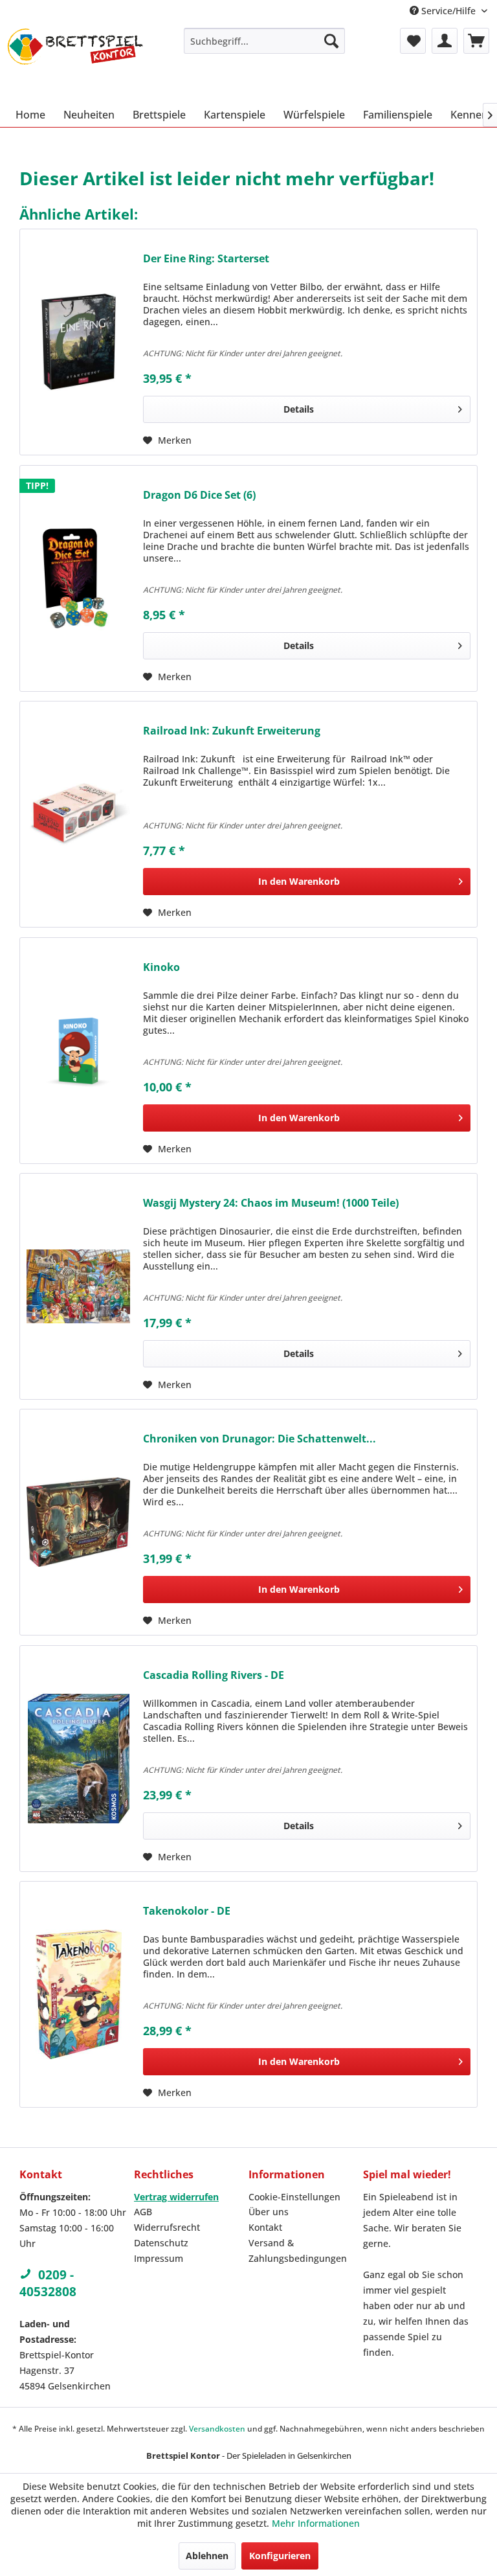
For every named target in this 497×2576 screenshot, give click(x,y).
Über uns (269, 2212)
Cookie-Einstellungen (294, 2197)
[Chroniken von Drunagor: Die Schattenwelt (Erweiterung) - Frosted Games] (78, 1522)
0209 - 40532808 (48, 2283)
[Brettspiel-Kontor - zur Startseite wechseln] (75, 62)
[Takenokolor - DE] (78, 1994)
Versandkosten (217, 2429)
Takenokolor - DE (187, 1911)
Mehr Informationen (316, 2523)
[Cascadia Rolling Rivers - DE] (78, 1759)
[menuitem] (265, 41)
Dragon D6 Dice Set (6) (199, 495)
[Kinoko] (78, 1051)
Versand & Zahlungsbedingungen (298, 2251)
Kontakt (265, 2227)
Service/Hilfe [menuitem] (448, 11)
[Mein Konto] (445, 41)
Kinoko (161, 967)
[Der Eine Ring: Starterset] (78, 342)
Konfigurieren (280, 2556)
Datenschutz (161, 2243)
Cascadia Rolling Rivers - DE (214, 1675)
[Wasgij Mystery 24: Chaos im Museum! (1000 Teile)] (78, 1286)
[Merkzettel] (413, 41)
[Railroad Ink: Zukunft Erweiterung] (78, 814)
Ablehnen (207, 2556)
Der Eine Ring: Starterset (206, 259)
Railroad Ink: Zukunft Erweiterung (232, 731)
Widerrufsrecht (167, 2227)
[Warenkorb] (476, 41)
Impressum (159, 2258)
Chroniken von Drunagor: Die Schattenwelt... (260, 1439)
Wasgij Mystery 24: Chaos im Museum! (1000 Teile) (271, 1203)
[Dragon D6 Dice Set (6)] (78, 578)
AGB (143, 2212)
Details (299, 409)
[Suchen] (331, 41)
